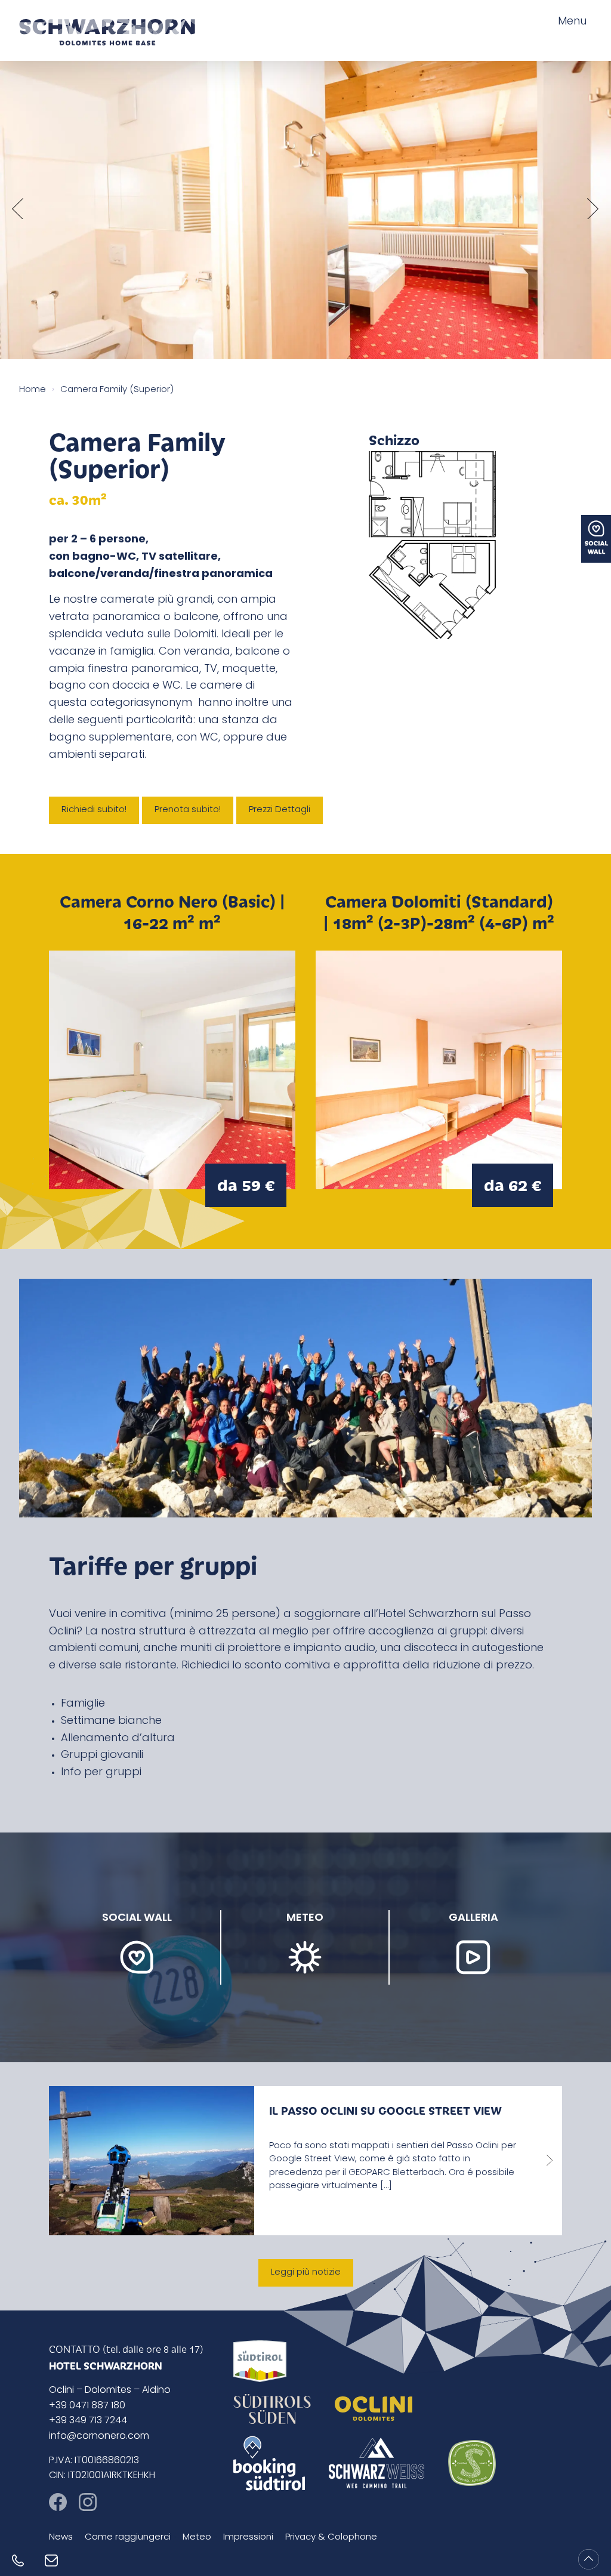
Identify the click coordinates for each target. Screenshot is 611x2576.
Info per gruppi (101, 1773)
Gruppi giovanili (102, 1756)
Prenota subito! (188, 810)
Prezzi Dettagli (280, 810)
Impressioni (248, 2538)
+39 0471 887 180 (87, 2406)
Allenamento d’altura (118, 1739)
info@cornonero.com (99, 2436)
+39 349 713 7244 (88, 2421)
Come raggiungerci (128, 2538)
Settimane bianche (111, 1722)
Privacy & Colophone (331, 2538)
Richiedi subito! (94, 810)
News (61, 2538)
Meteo (197, 2538)
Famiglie (83, 1704)
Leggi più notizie (306, 2273)
